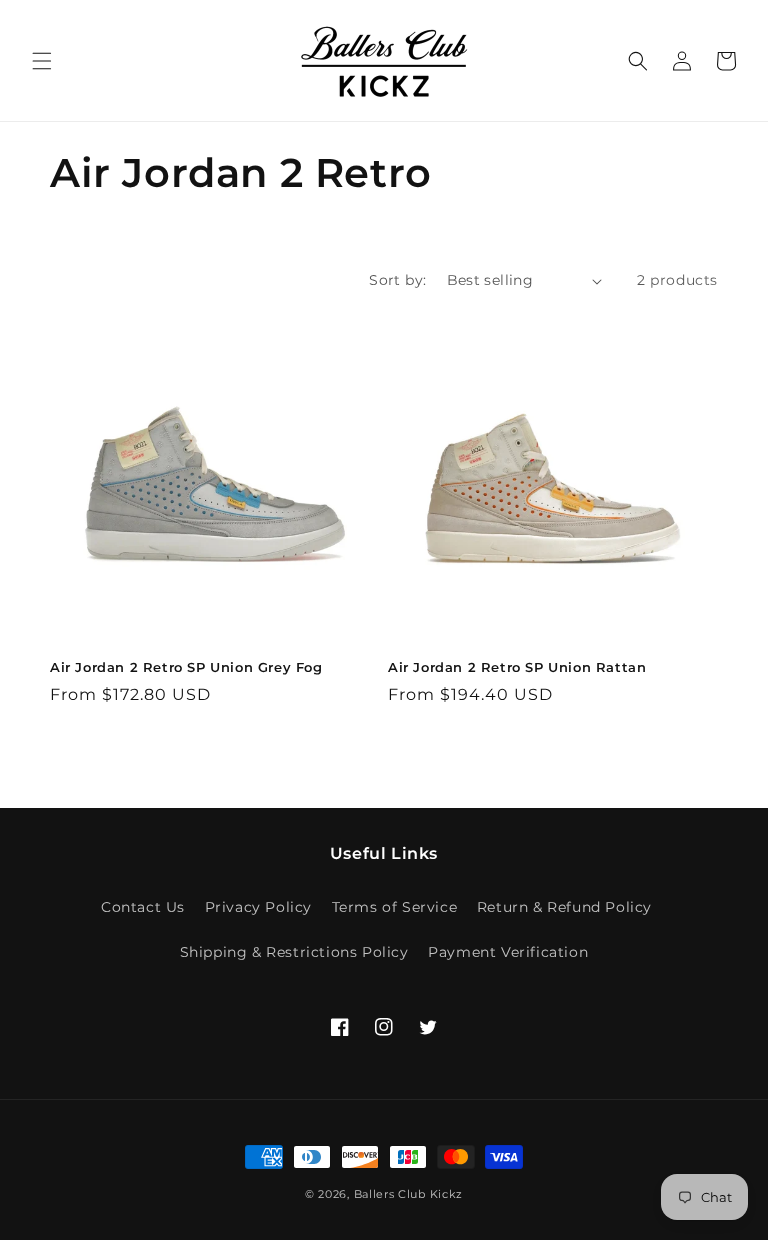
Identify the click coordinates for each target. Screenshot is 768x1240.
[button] (42, 61)
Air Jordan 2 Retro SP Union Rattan (517, 667)
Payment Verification (508, 952)
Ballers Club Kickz (409, 1194)
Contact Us (143, 907)
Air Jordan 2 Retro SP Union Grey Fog (186, 667)
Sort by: (397, 280)
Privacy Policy (258, 907)
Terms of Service (395, 907)
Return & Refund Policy (564, 907)
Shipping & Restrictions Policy (294, 952)
